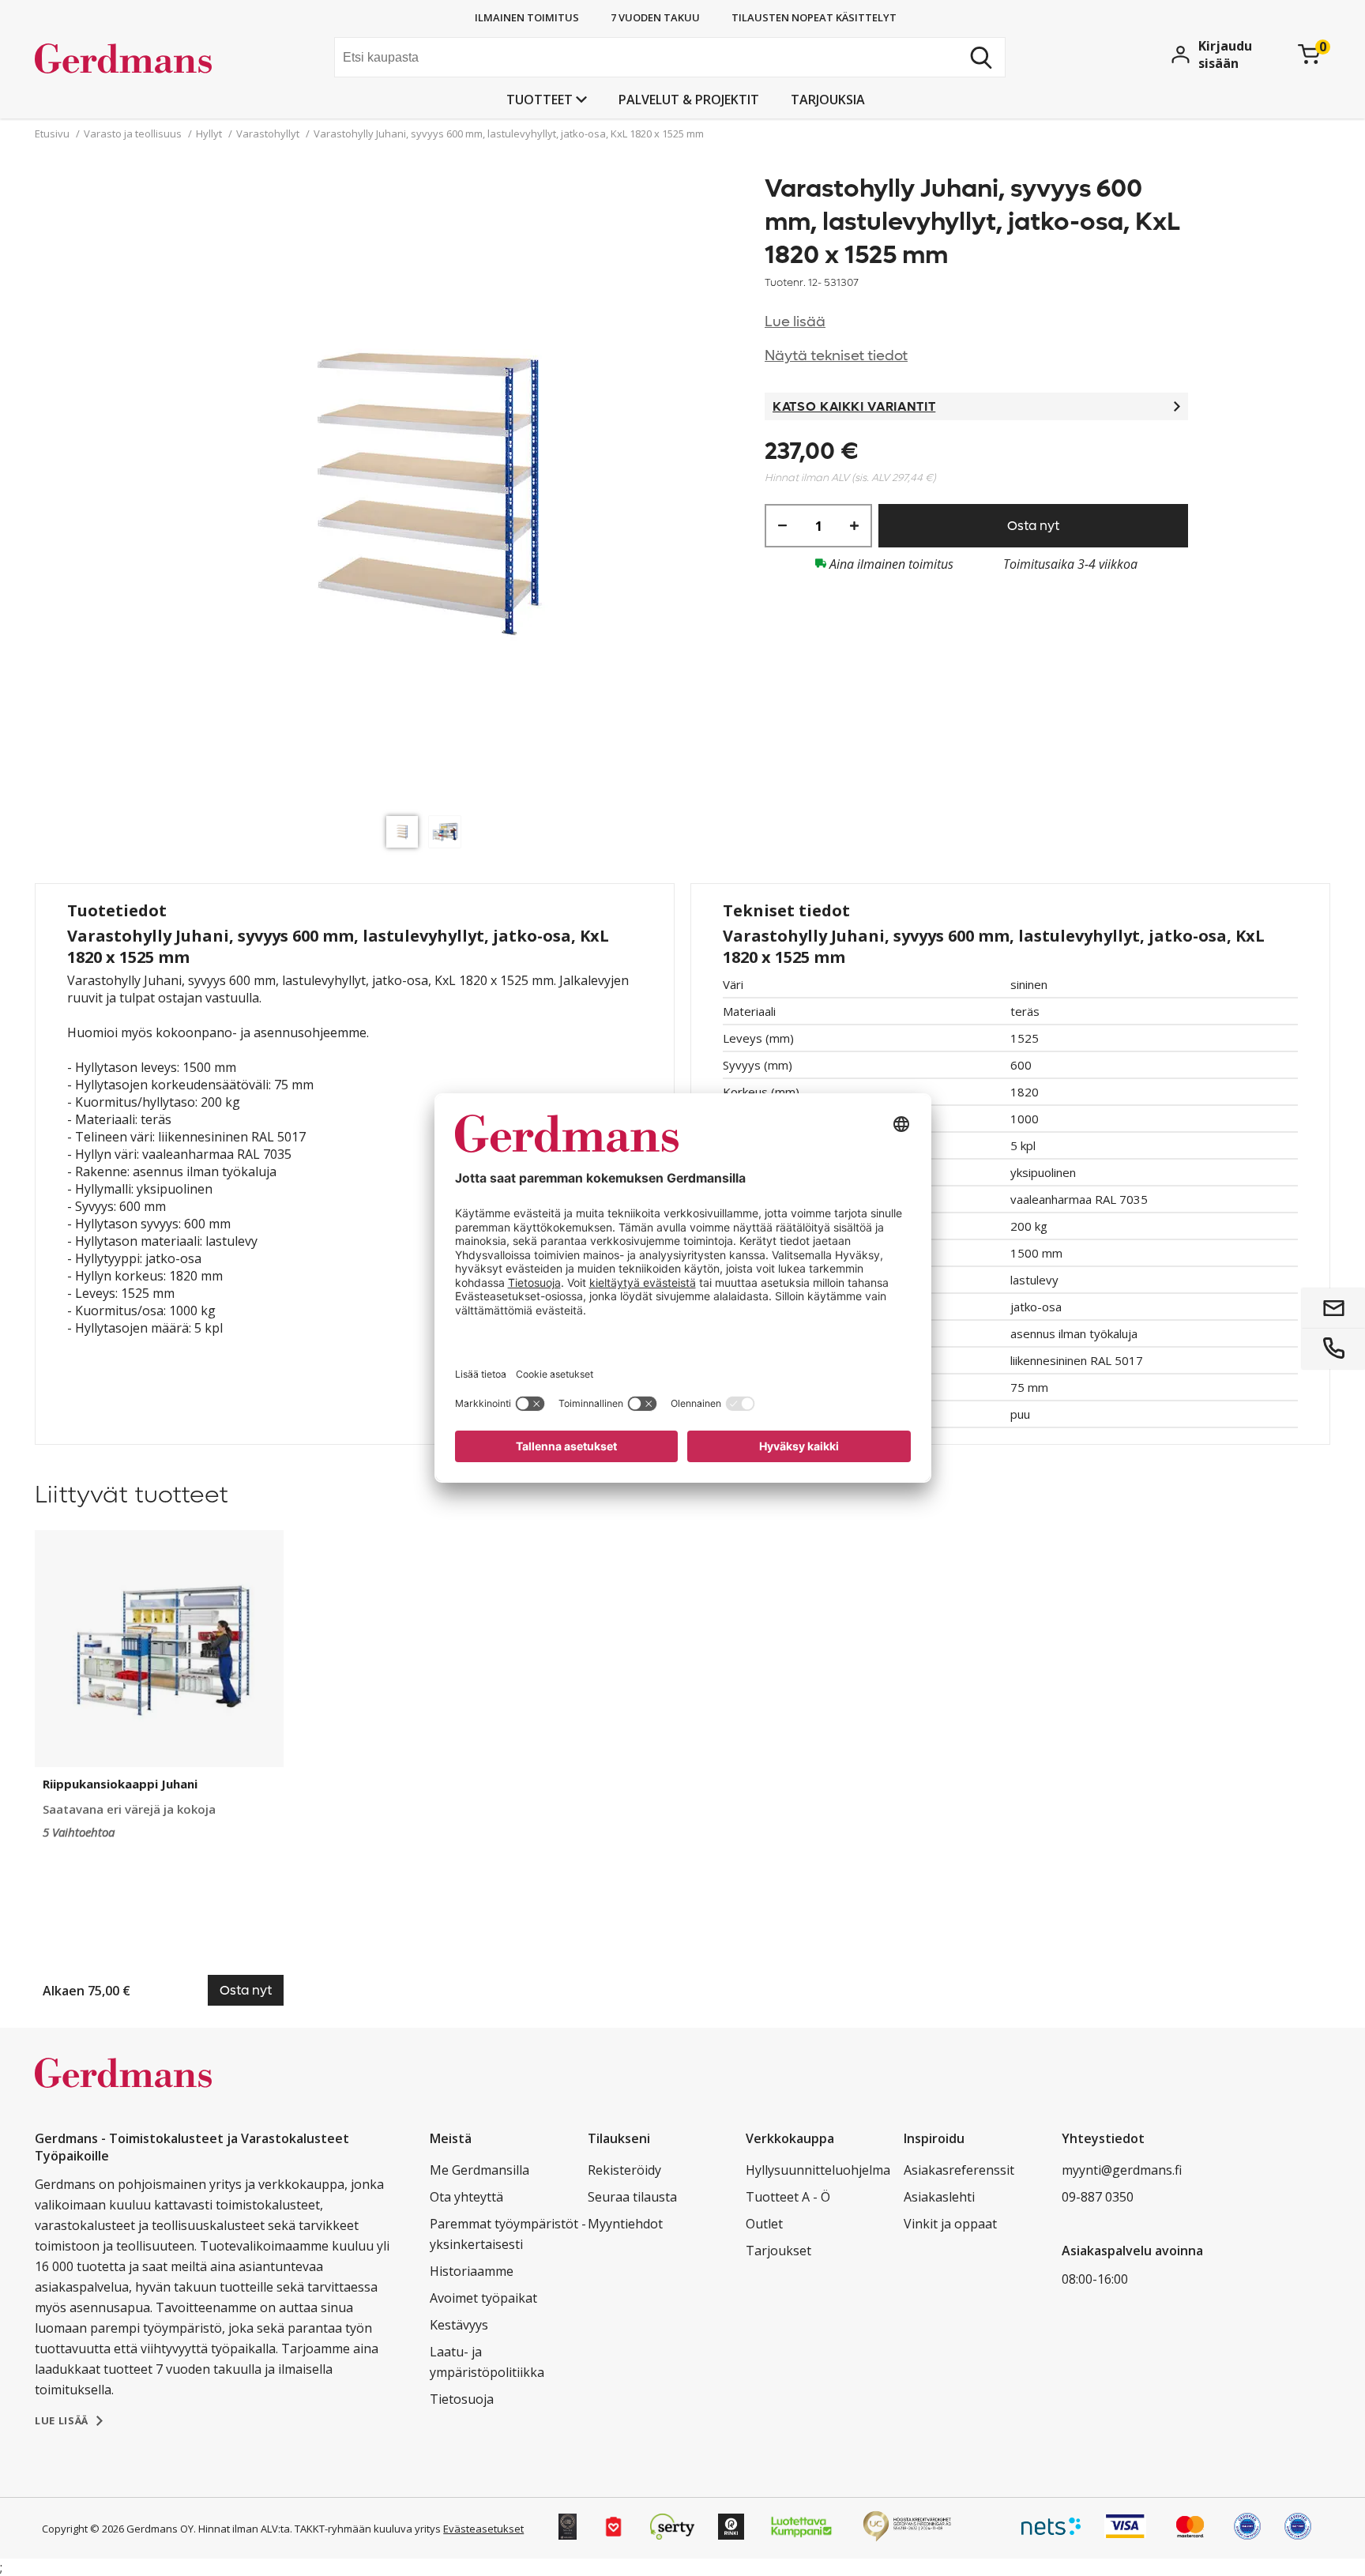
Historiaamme (472, 2271)
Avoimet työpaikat (483, 2298)
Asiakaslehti (939, 2197)
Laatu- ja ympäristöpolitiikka (487, 2362)
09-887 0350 (1098, 2197)
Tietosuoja (462, 2399)
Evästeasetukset (483, 2529)
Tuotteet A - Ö (788, 2197)
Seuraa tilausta (632, 2197)
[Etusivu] (154, 59)
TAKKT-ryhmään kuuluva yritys (368, 2529)
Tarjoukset (778, 2251)
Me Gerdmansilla (479, 2170)
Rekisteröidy (624, 2170)
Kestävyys (459, 2325)
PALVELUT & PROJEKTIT (689, 100)
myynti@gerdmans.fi (1122, 2170)
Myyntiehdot (625, 2224)
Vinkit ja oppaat (950, 2224)
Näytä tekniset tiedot (836, 356)
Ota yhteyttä (466, 2197)
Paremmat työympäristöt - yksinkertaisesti (508, 2234)
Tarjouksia (828, 100)
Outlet (764, 2224)
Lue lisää (795, 322)
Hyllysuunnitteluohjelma (818, 2170)
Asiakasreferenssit (959, 2170)
